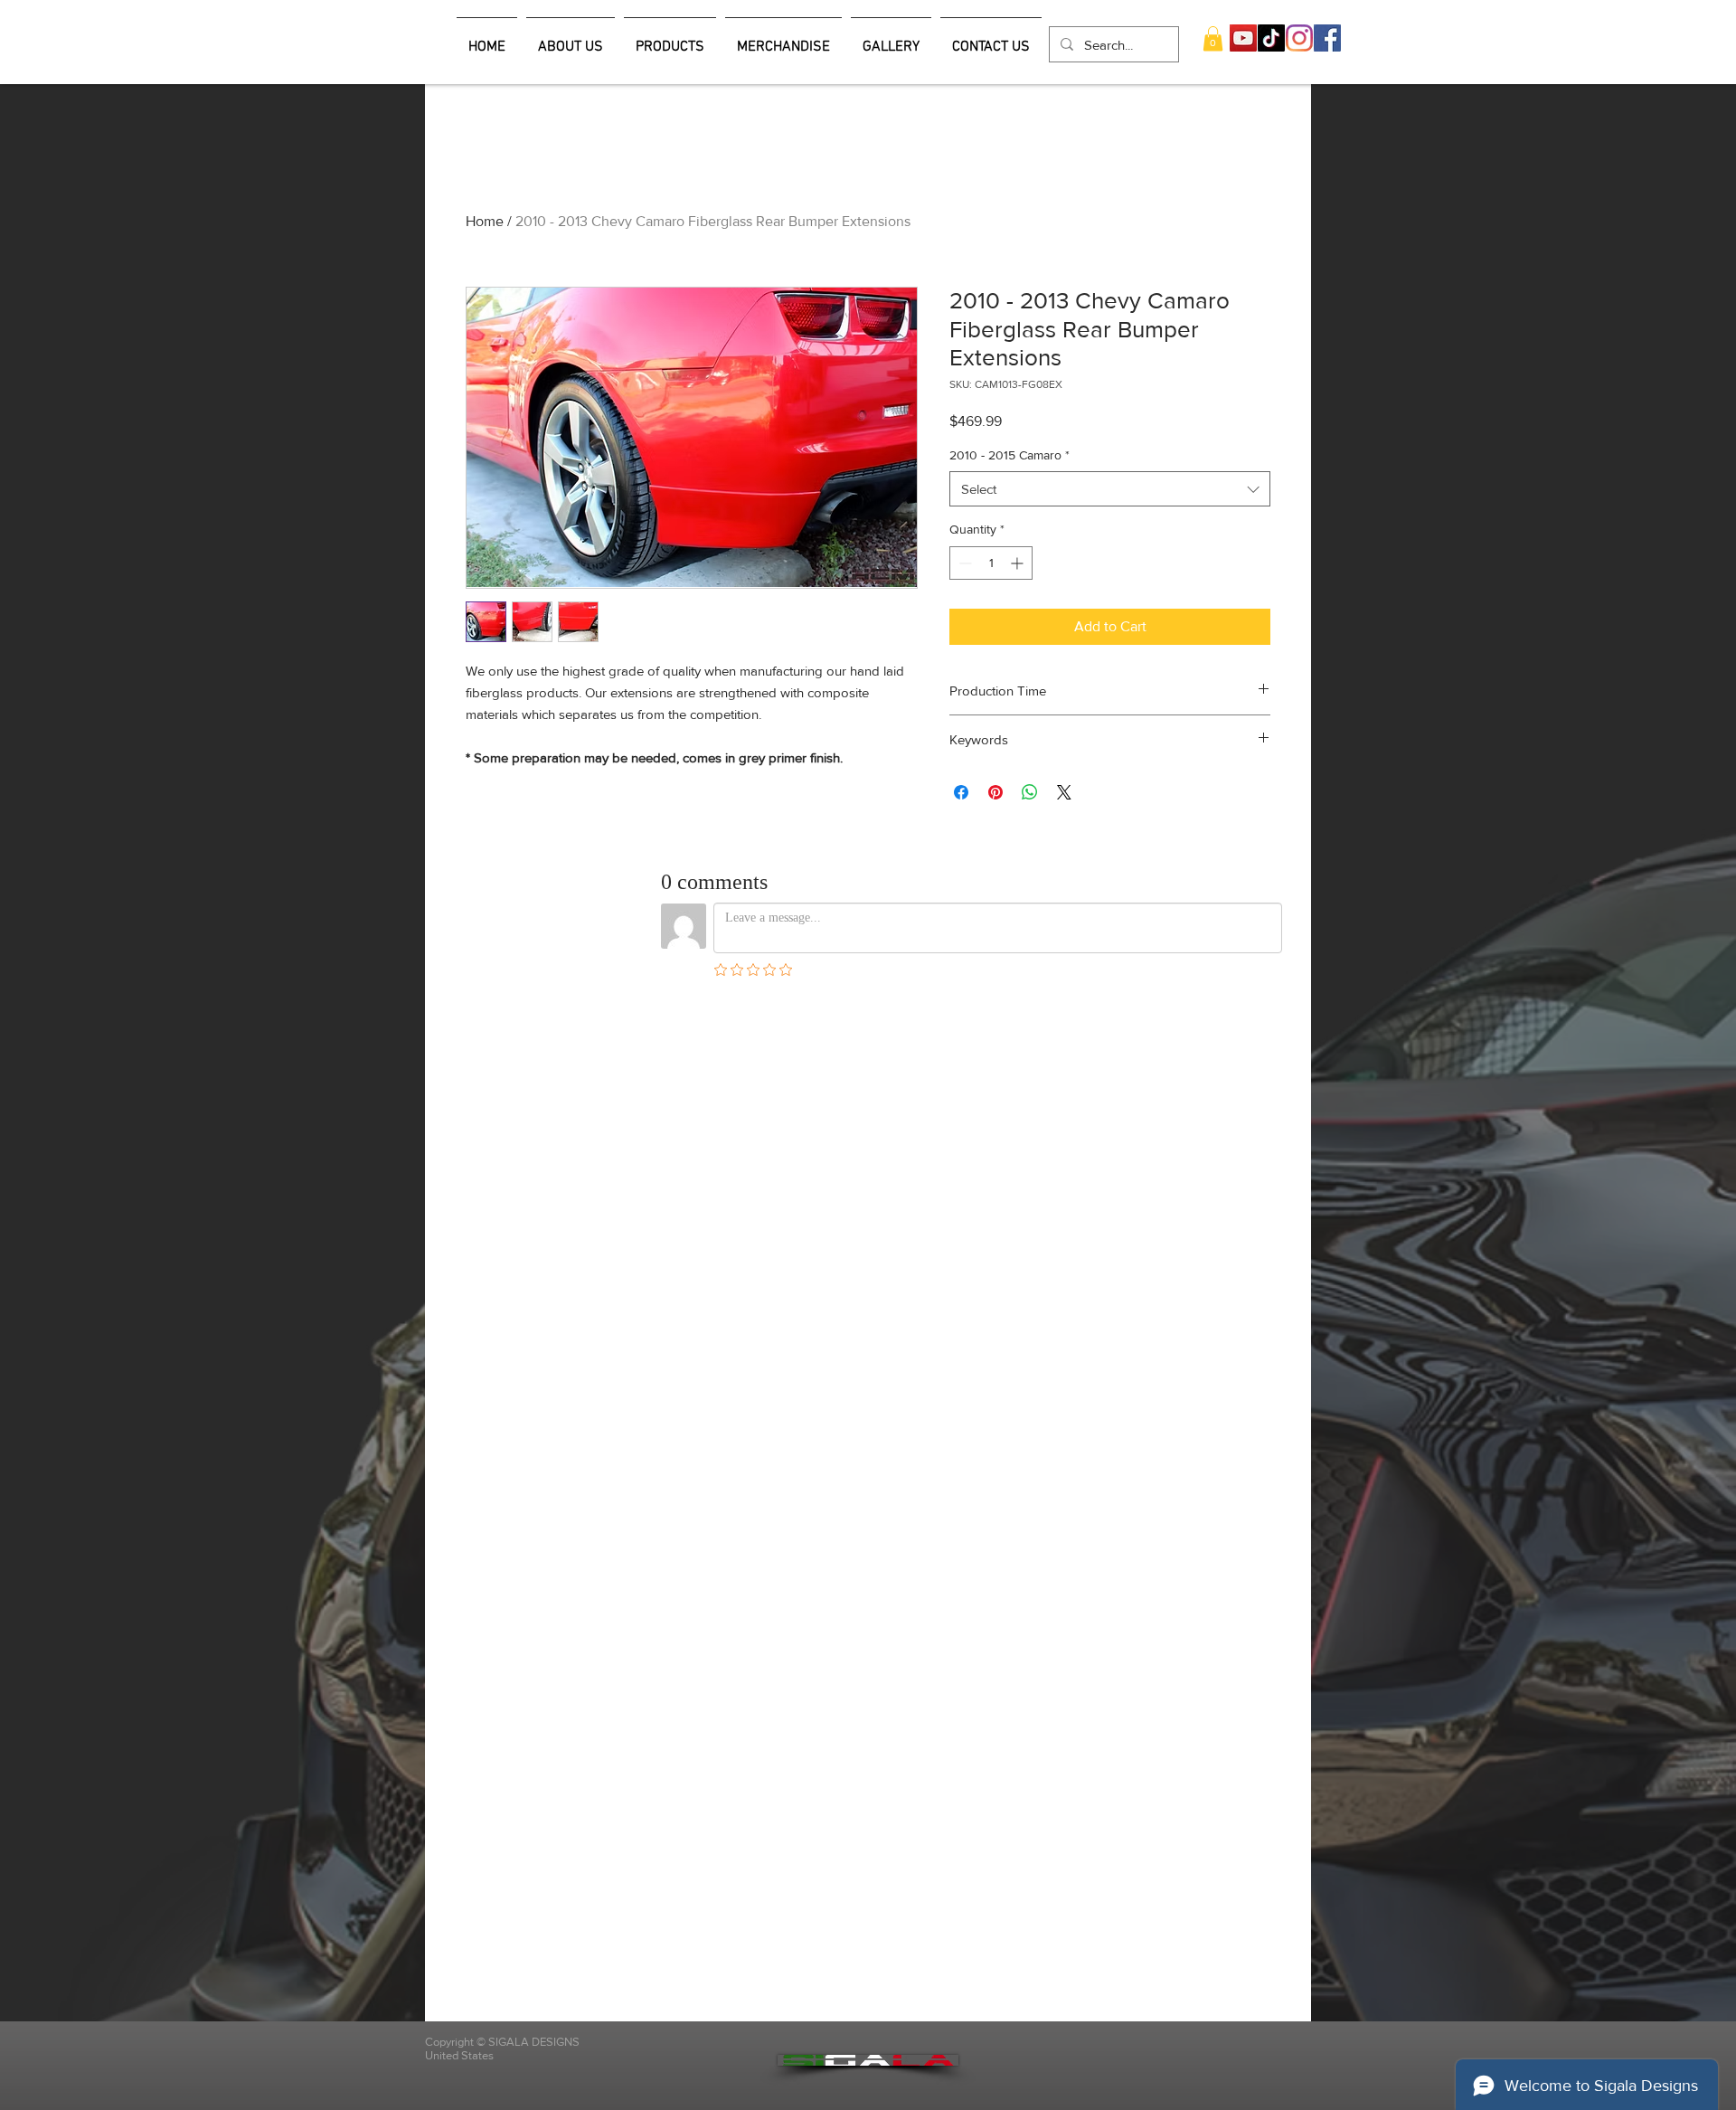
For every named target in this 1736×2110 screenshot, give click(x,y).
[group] (868, 182)
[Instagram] (1299, 38)
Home (485, 221)
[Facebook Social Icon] (1327, 38)
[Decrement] (963, 563)
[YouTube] (1243, 38)
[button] (1213, 38)
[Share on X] (1064, 792)
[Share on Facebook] (961, 792)
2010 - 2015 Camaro (1010, 455)
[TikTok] (1271, 38)
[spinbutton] (991, 563)
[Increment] (1019, 563)
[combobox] (1110, 489)
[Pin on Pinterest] (995, 792)
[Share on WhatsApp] (1030, 792)
